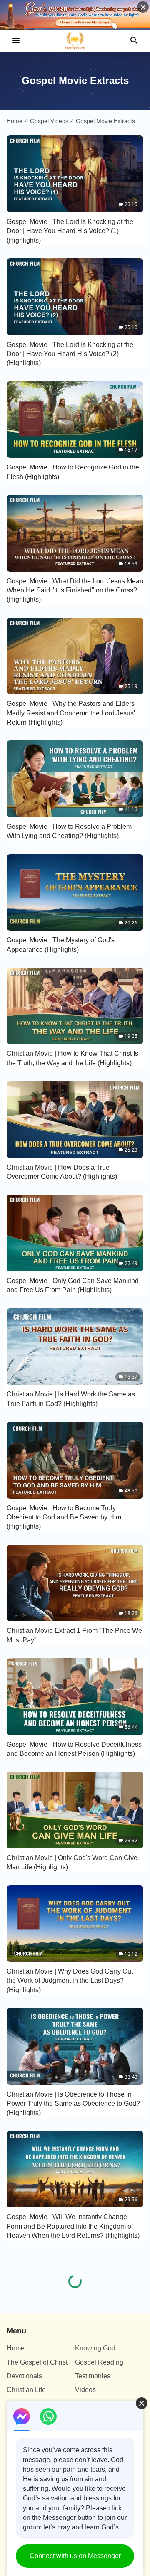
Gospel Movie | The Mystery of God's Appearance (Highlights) (61, 945)
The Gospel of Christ (37, 2362)
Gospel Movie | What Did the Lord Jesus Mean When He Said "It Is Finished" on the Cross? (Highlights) (75, 590)
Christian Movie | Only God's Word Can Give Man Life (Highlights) (72, 1862)
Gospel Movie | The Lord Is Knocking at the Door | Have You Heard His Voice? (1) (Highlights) (70, 231)
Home (15, 121)
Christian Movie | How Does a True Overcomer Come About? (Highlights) (62, 1172)
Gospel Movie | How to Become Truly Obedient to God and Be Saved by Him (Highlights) (64, 1517)
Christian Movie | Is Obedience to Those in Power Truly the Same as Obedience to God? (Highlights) (73, 2104)
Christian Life (26, 2390)
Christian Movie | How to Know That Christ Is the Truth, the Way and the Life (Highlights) (72, 1058)
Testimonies (93, 2376)
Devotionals (24, 2376)
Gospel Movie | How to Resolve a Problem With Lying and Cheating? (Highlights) (69, 831)
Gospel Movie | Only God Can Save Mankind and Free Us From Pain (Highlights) (73, 1285)
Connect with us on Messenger (75, 2556)
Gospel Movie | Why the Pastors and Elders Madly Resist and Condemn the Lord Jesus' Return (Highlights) (71, 713)
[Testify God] (75, 41)
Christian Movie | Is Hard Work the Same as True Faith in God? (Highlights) (71, 1399)
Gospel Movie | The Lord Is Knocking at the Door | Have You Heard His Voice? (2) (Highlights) (70, 354)
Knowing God (95, 2348)
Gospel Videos (49, 121)
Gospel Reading (99, 2362)
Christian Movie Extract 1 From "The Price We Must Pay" (74, 1635)
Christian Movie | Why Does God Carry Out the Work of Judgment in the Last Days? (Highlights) (70, 1981)
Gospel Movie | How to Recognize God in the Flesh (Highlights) (73, 472)
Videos (85, 2390)
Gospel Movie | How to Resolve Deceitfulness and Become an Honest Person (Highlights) (74, 1749)
